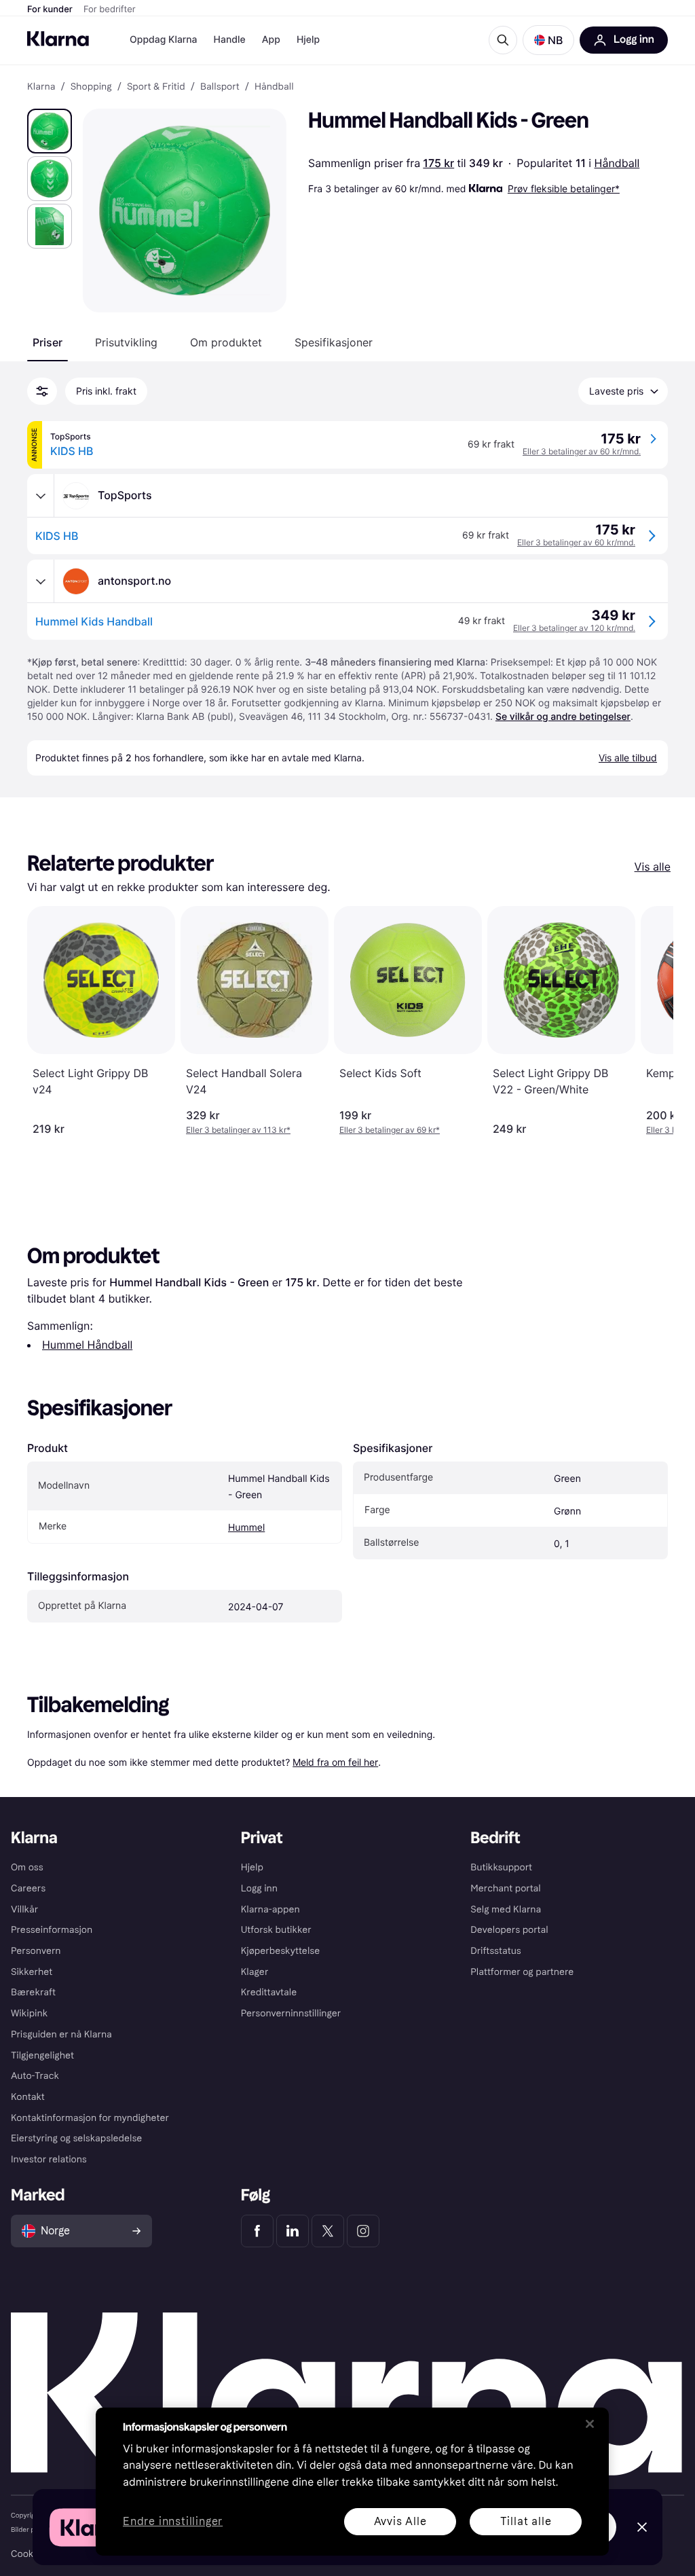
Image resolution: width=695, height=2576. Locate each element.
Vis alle (653, 867)
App (271, 40)
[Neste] (649, 1021)
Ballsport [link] (220, 87)
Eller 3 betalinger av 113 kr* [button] (238, 1130)
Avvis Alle (400, 2521)
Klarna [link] (41, 87)
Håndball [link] (274, 87)
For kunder (50, 10)
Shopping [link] (91, 87)
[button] (548, 40)
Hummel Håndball (87, 1345)
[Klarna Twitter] (328, 2231)
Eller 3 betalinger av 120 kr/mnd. (574, 628)
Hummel (246, 1528)
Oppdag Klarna (164, 40)
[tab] (48, 342)
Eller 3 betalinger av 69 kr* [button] (390, 1130)
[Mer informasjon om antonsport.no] (41, 581)
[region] (352, 2482)
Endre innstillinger (173, 2522)
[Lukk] (590, 2424)
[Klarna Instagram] (363, 2231)
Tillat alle (526, 2521)
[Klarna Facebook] (257, 2231)
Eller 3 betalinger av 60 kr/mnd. (582, 451)
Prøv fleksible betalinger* (564, 188)
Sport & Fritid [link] (156, 87)
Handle (230, 40)
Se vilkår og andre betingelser (563, 717)
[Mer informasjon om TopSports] (41, 496)
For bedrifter (110, 10)
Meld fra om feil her (335, 1762)
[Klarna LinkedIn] (293, 2231)
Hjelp (308, 40)
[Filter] (42, 391)
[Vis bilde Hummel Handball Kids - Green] (50, 131)
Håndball (617, 163)
